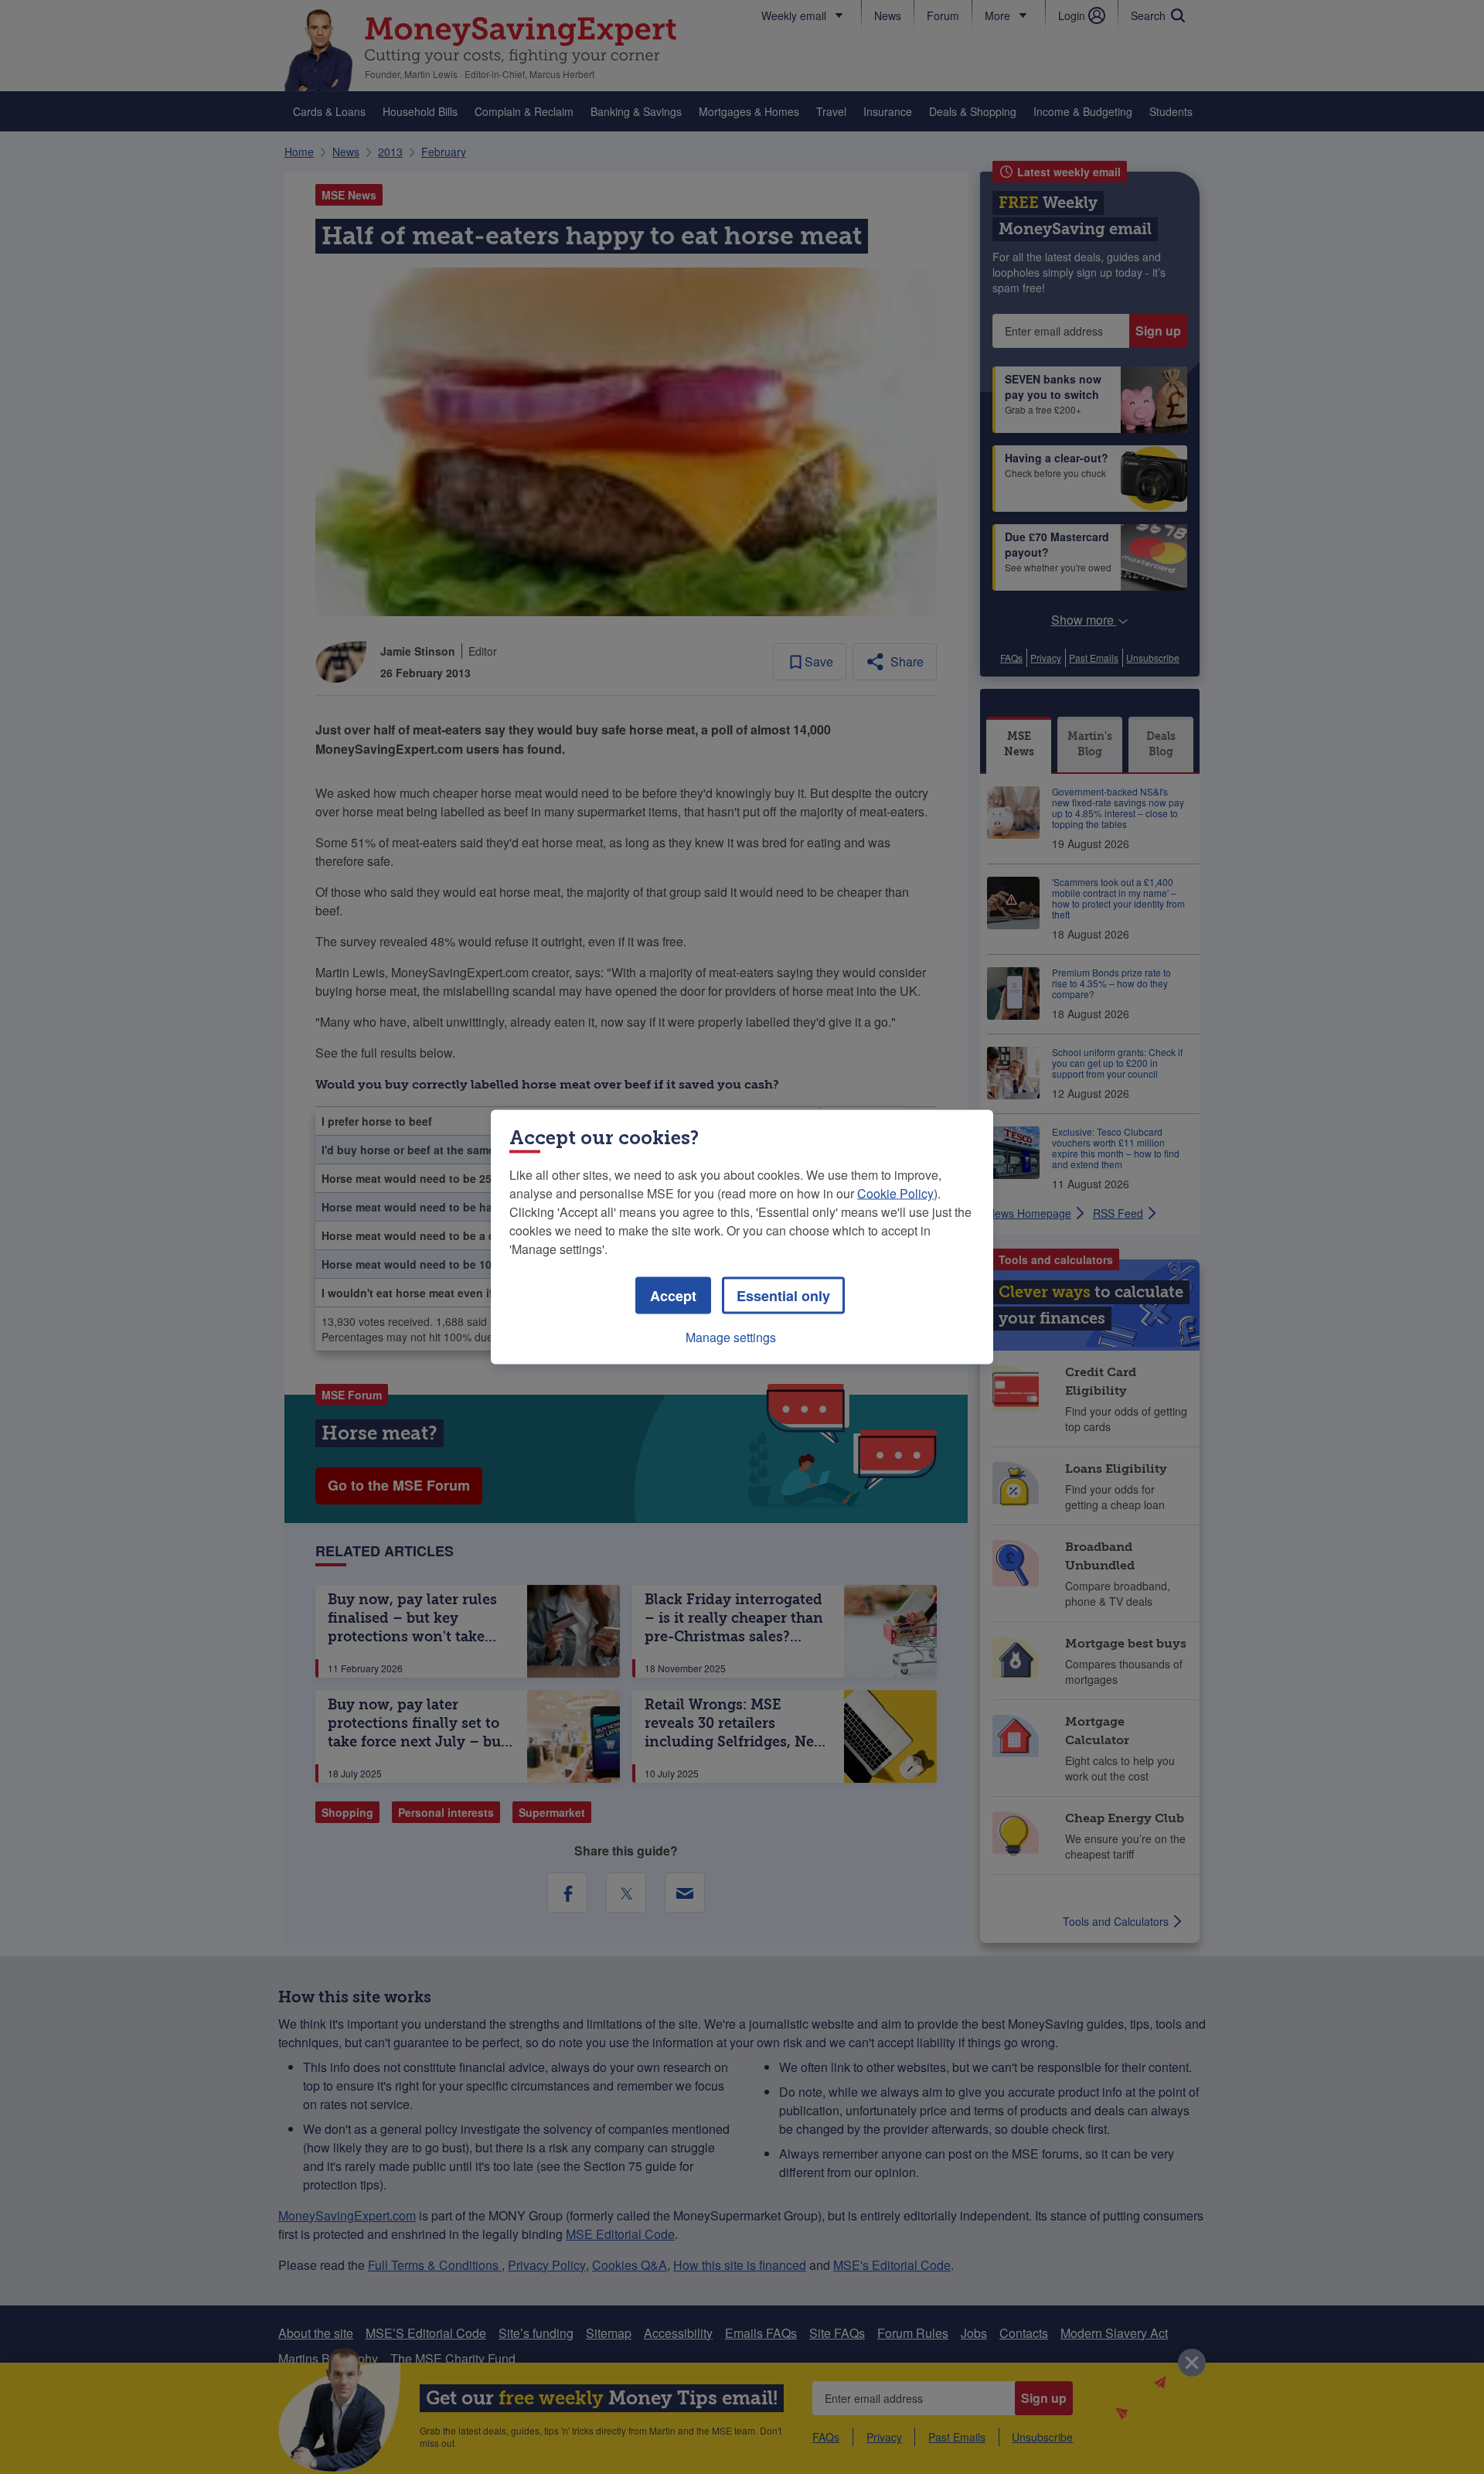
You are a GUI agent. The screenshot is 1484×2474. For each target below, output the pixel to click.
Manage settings (731, 1337)
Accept (673, 1296)
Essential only (783, 1296)
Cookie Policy (895, 1193)
